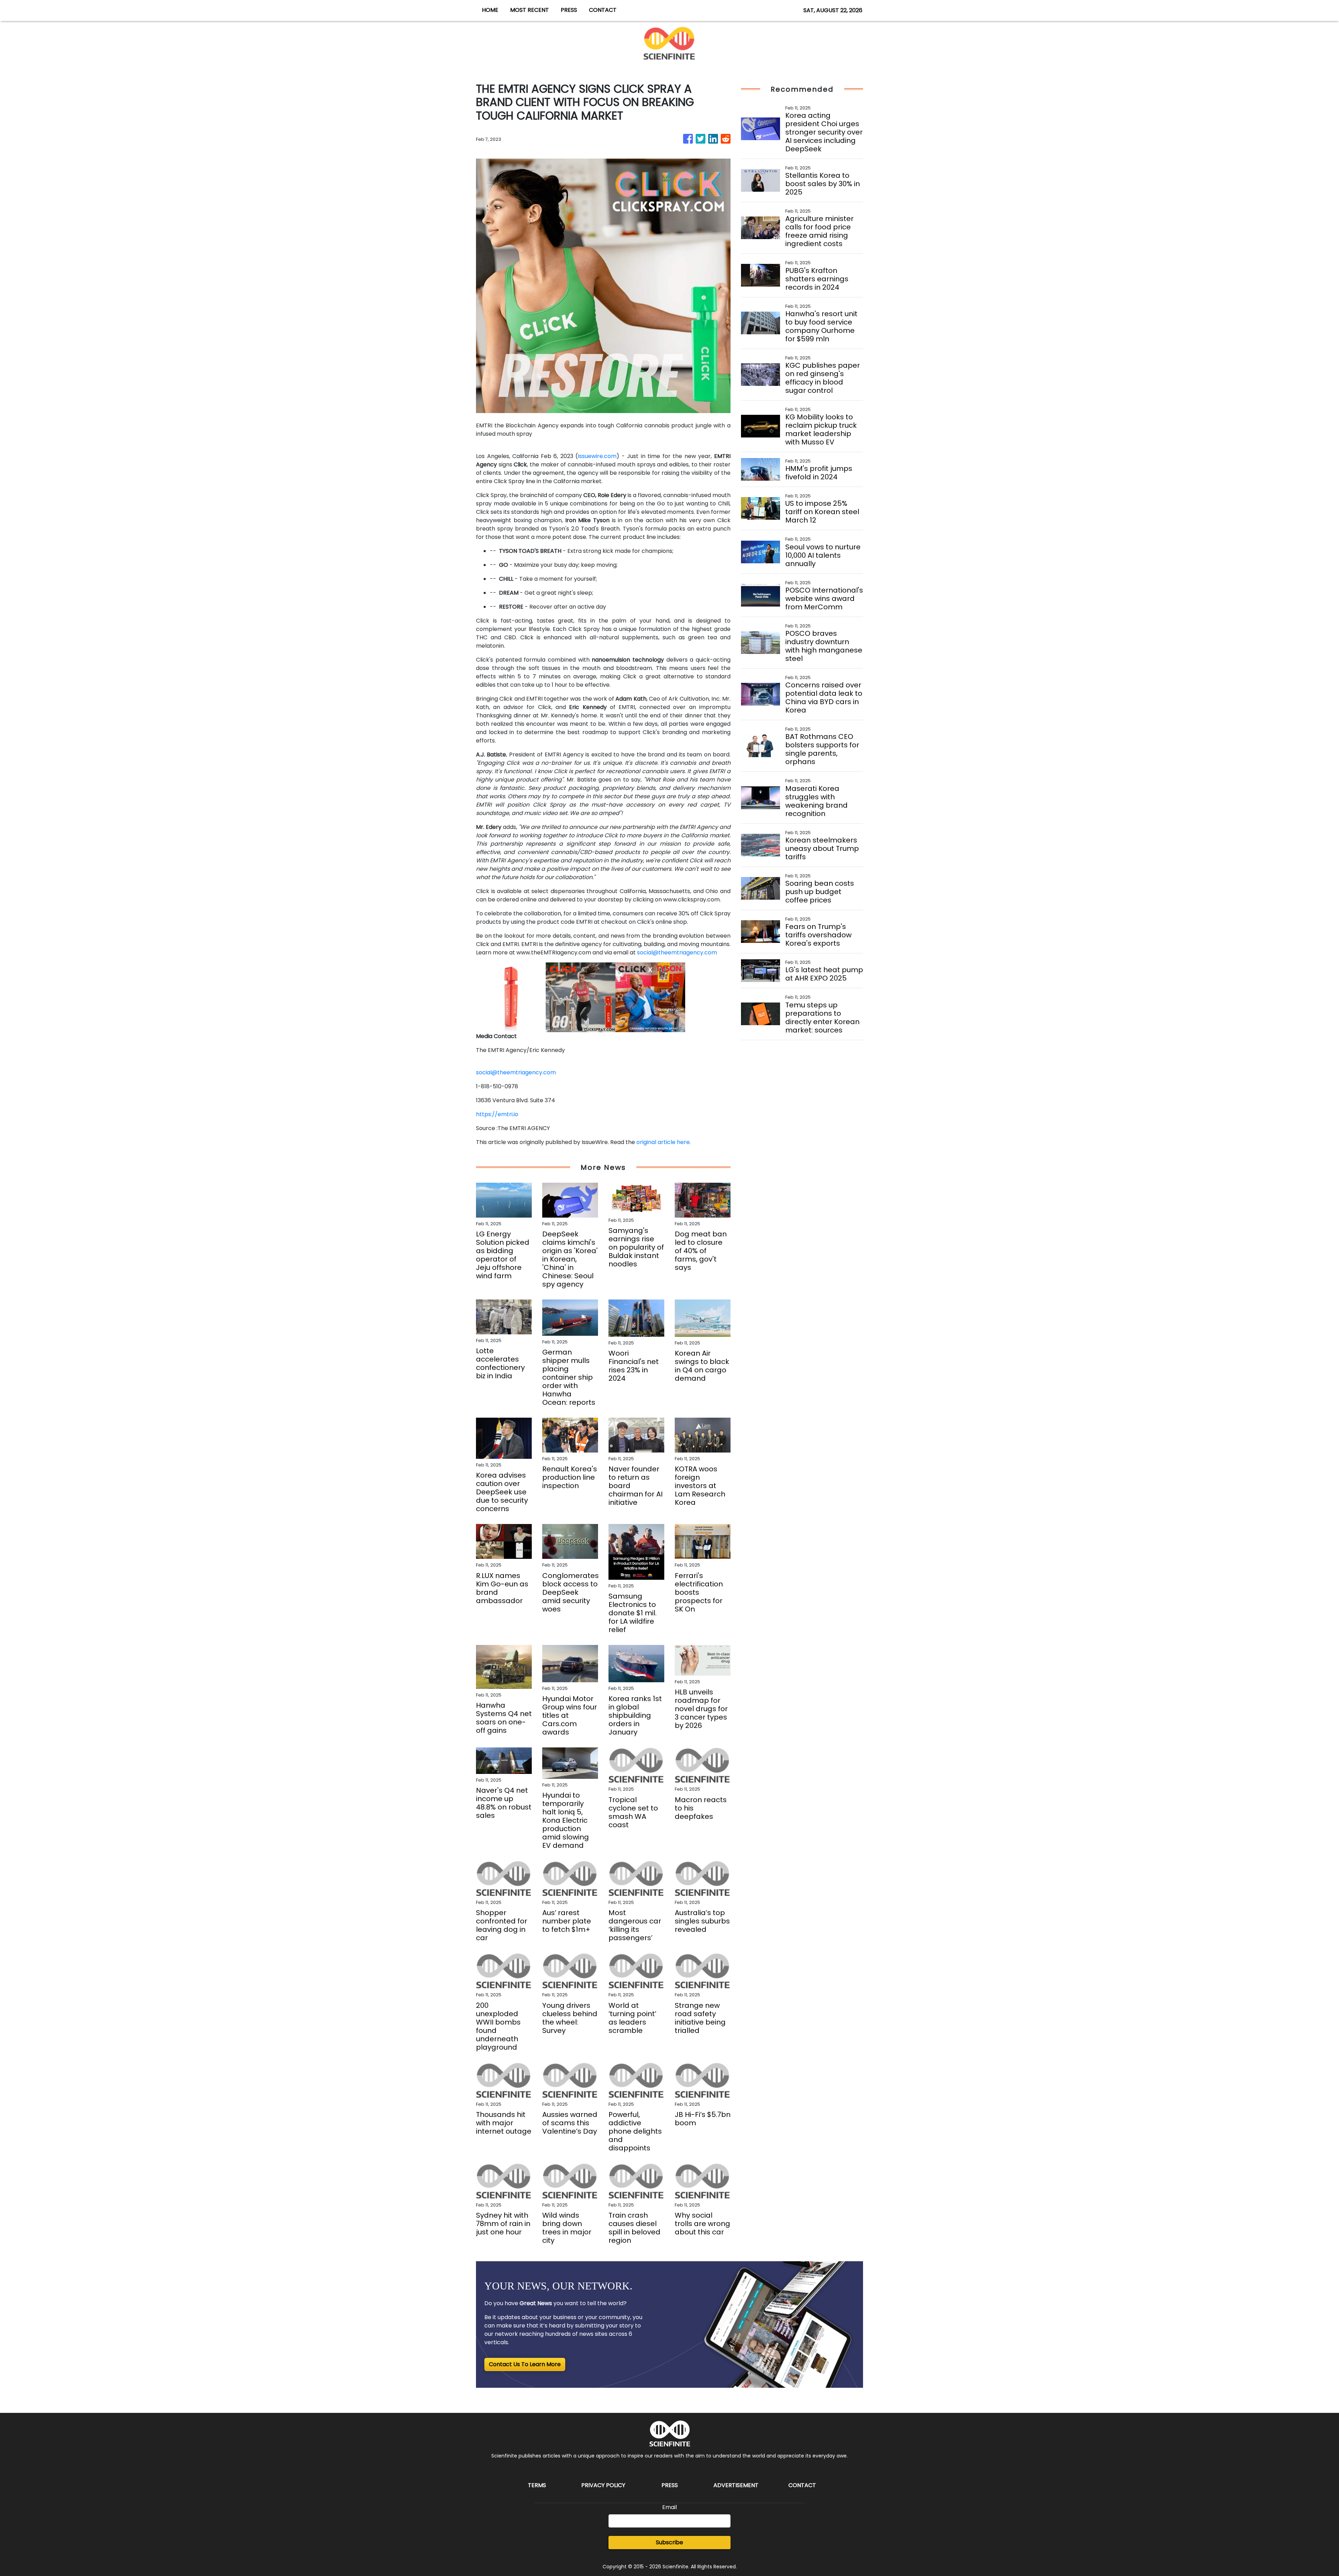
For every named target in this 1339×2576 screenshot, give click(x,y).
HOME (490, 10)
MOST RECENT (529, 10)
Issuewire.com (597, 456)
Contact (802, 2485)
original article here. (664, 1142)
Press (670, 2485)
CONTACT (603, 10)
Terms (537, 2485)
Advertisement (736, 2485)
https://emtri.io (497, 1114)
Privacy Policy (603, 2485)
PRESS (569, 10)
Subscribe (669, 2542)
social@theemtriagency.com (677, 952)
